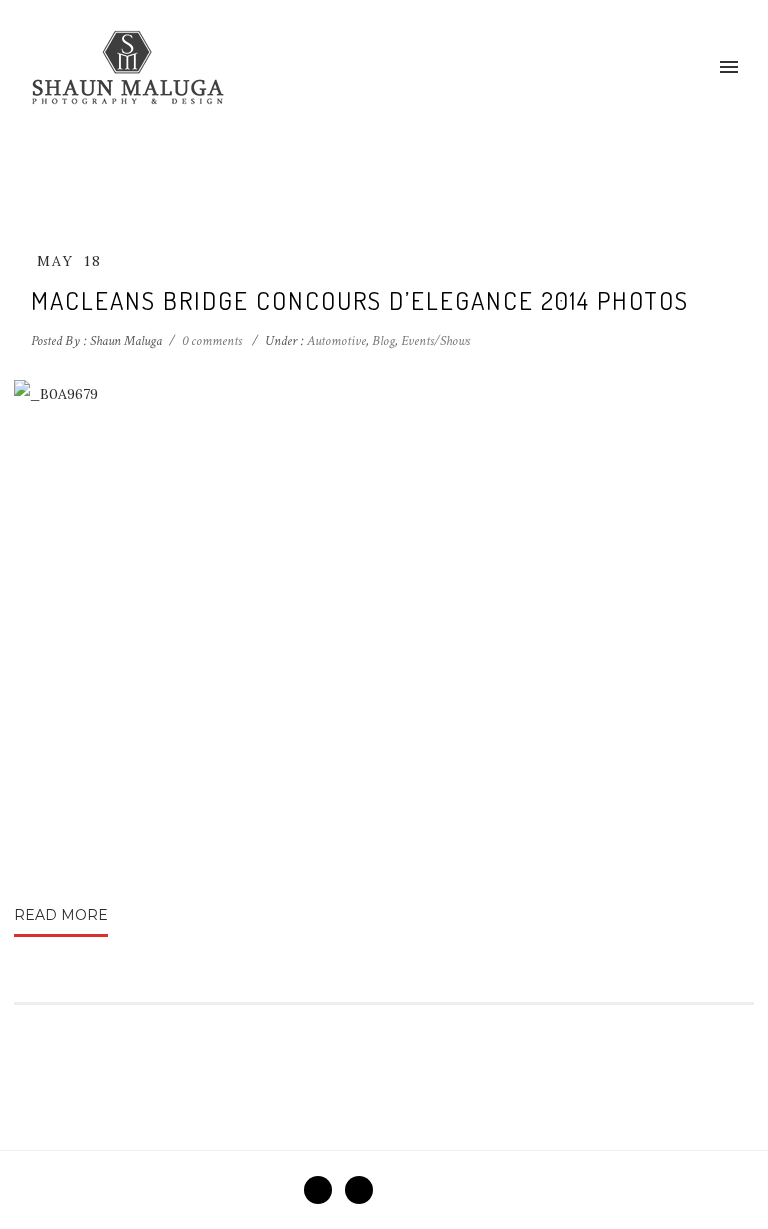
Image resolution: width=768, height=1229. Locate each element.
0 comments (212, 341)
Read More (61, 915)
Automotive (335, 341)
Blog (383, 341)
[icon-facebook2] (323, 1190)
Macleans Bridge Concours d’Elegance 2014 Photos (360, 300)
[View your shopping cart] (696, 68)
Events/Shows (435, 341)
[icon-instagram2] (359, 1190)
